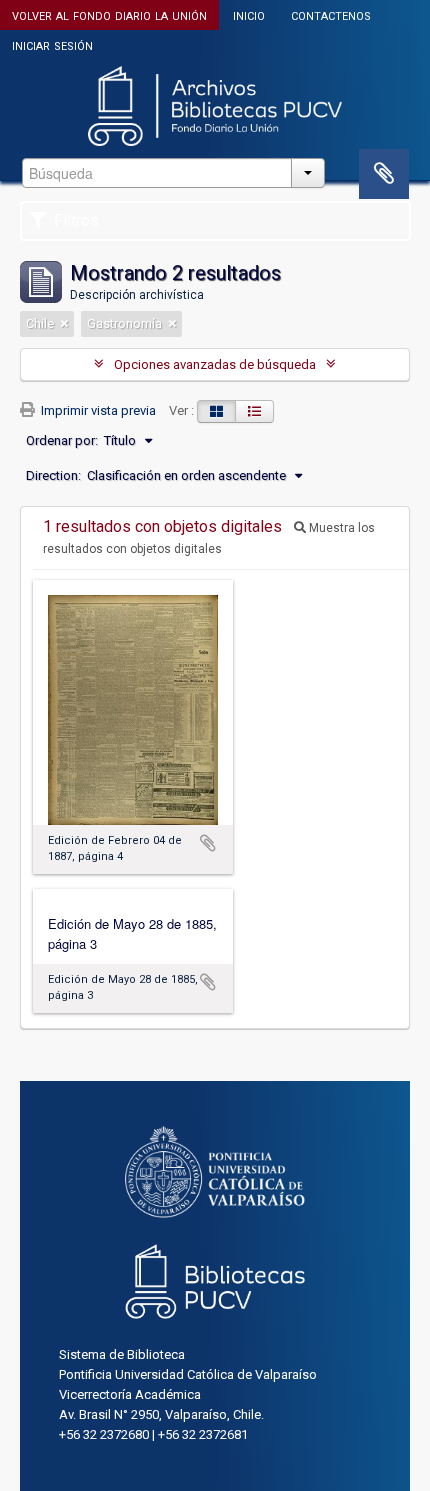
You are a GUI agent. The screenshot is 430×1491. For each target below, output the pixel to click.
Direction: (53, 475)
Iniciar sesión (52, 44)
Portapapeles (384, 174)
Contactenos (331, 14)
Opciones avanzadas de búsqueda (215, 364)
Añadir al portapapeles (208, 843)
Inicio (249, 14)
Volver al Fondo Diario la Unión (109, 14)
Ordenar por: (62, 440)
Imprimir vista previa (97, 410)
